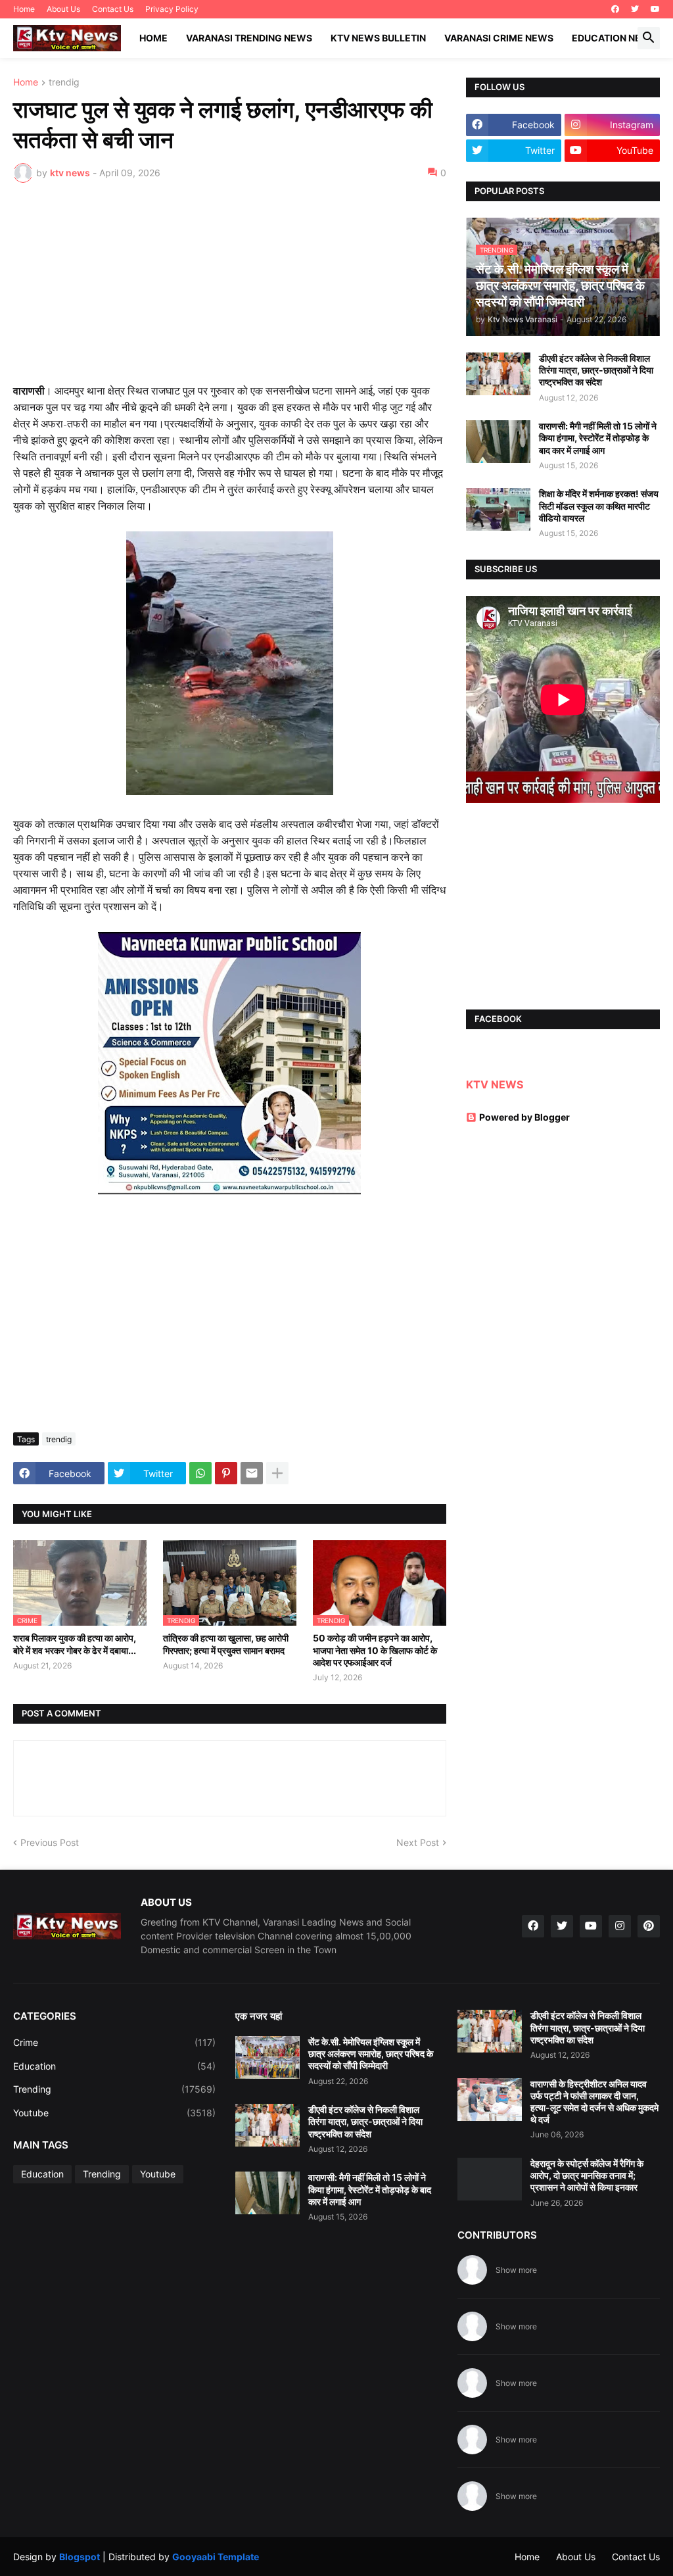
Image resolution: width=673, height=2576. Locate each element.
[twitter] (635, 9)
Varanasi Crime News (499, 38)
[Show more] (277, 1473)
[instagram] (620, 1926)
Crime (114, 2042)
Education (114, 2066)
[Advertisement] (230, 291)
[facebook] (615, 9)
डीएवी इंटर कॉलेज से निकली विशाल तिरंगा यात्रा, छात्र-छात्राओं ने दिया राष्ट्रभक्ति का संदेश (596, 370)
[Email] (252, 1473)
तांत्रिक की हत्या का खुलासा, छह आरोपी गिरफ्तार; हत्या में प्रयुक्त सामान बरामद (226, 1644)
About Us (63, 9)
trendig (64, 83)
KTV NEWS (495, 1084)
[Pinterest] (226, 1473)
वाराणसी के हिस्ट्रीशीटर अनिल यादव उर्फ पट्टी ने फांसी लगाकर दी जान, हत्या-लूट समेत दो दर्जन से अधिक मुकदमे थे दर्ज (594, 2102)
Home (24, 9)
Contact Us (113, 9)
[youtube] (655, 9)
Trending (114, 2089)
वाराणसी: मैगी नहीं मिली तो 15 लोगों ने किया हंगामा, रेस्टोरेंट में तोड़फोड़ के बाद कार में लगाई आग (598, 438)
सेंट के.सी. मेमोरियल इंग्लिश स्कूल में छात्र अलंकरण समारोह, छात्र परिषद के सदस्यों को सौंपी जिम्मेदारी (371, 2054)
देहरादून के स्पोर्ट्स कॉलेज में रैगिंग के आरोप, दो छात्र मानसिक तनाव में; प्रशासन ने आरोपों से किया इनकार (587, 2175)
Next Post (418, 1842)
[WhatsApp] (200, 1473)
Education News (614, 38)
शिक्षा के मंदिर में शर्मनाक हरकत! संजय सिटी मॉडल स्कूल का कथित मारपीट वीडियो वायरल (599, 505)
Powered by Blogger (524, 1117)
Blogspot (80, 2557)
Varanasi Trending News (249, 38)
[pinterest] (649, 1926)
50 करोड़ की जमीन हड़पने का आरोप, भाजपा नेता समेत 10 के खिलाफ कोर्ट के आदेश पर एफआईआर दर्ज (375, 1650)
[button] (649, 38)
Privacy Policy (172, 9)
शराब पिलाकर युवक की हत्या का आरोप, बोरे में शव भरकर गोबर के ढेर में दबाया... (75, 1644)
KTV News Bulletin (378, 38)
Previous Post (50, 1842)
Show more (516, 2270)
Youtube (114, 2113)
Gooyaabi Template (216, 2557)
